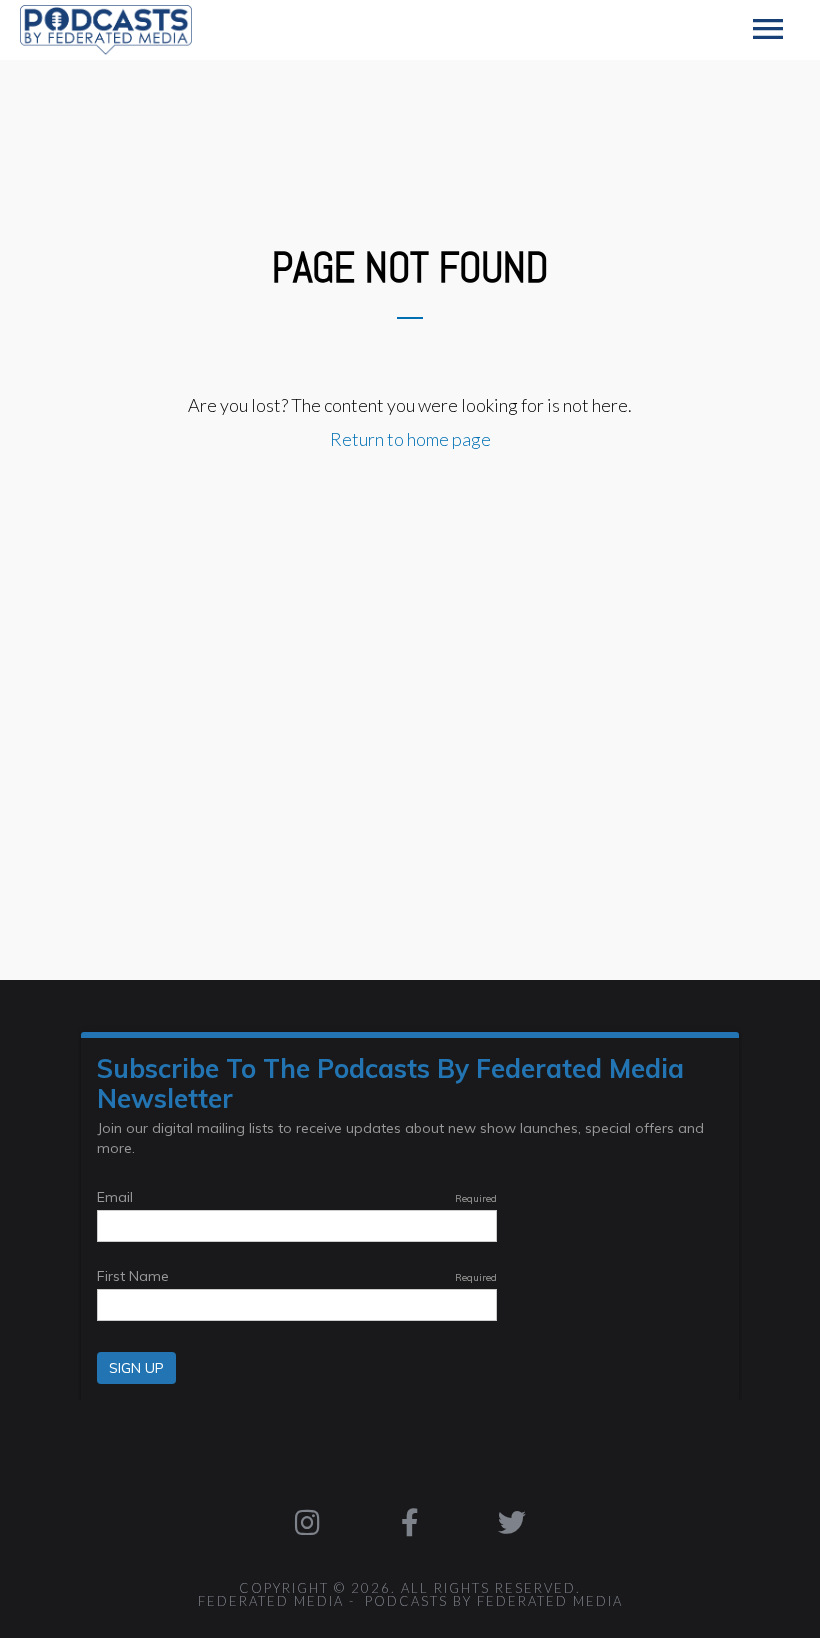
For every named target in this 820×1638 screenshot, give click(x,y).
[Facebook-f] (410, 1523)
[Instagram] (307, 1523)
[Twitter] (512, 1523)
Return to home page (410, 439)
